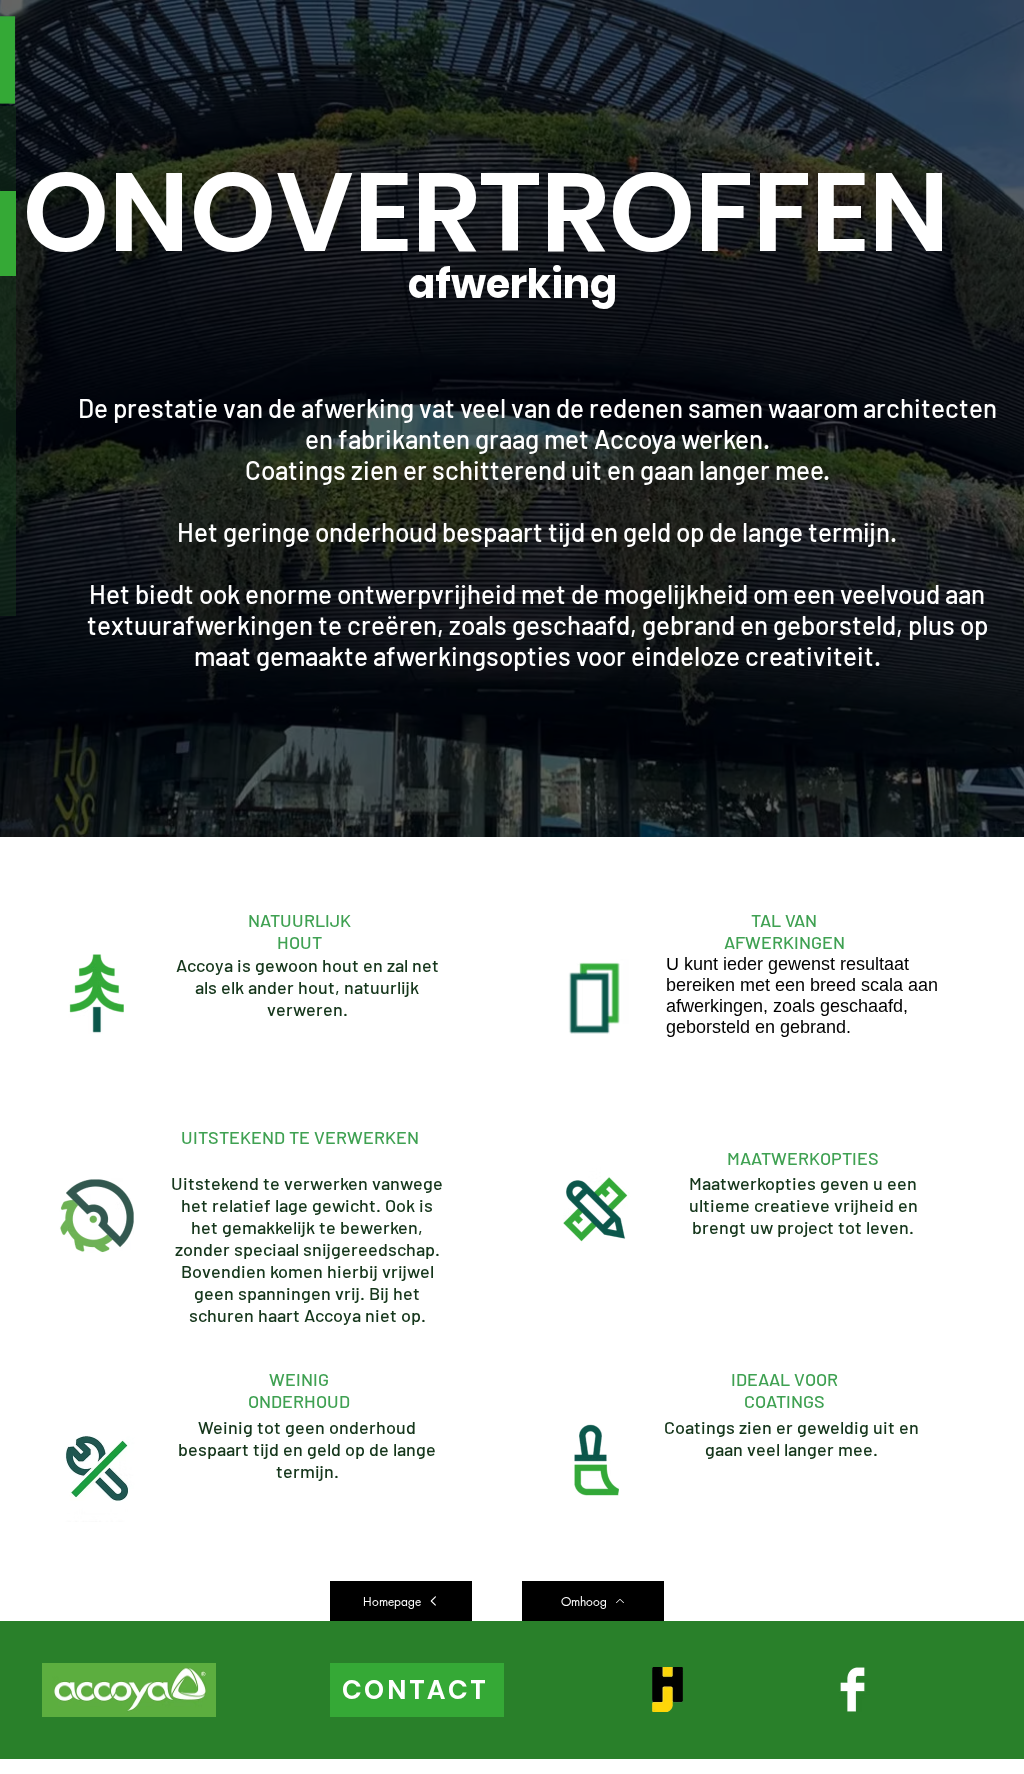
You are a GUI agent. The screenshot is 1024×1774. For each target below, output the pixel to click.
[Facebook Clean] (852, 1689)
